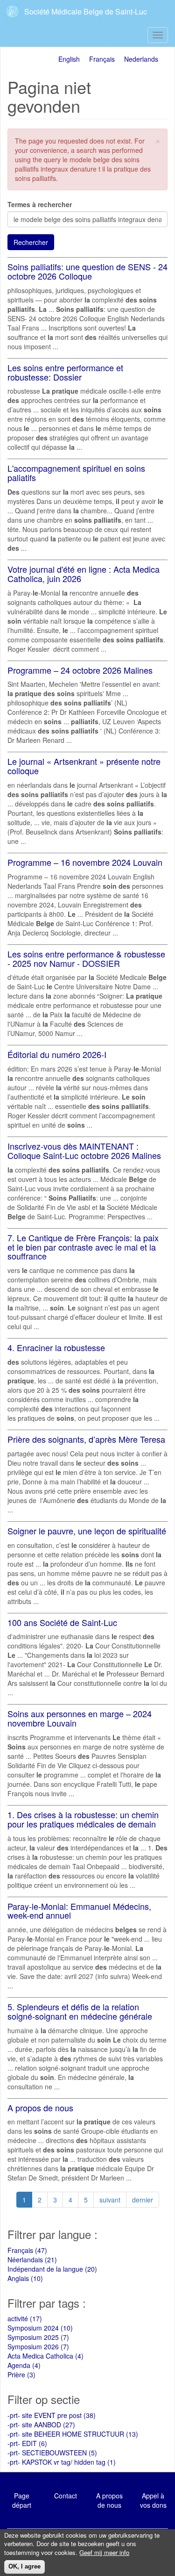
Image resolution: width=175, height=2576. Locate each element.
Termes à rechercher (40, 204)
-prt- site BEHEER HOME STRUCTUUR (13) (73, 2434)
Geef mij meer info (104, 2553)
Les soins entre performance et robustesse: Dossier (65, 372)
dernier (143, 2200)
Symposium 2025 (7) (38, 2337)
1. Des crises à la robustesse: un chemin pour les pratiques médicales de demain (83, 1819)
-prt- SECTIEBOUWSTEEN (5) (52, 2453)
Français (102, 59)
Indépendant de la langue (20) (52, 2269)
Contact (66, 2496)
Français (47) (27, 2250)
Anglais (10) (25, 2278)
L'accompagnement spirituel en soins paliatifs (76, 473)
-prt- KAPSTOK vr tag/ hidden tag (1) (62, 2462)
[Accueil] (13, 11)
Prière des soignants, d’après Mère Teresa (86, 1439)
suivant (110, 2200)
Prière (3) (21, 2375)
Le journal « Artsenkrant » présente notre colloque (84, 766)
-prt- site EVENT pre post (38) (52, 2415)
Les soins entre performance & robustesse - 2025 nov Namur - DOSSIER (86, 958)
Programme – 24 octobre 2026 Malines (80, 670)
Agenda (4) (24, 2365)
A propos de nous (40, 2108)
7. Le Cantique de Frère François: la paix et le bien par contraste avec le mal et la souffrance (83, 1247)
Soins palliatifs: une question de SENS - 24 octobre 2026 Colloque (87, 271)
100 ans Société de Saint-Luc (62, 1622)
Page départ (22, 2500)
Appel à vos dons (153, 2500)
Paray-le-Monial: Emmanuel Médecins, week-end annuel (79, 1911)
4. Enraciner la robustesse (56, 1347)
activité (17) (25, 2318)
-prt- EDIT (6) (27, 2443)
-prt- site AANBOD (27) (41, 2425)
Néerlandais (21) (32, 2259)
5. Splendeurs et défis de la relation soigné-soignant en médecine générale (80, 2011)
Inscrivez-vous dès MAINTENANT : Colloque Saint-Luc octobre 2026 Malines (84, 1151)
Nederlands (141, 59)
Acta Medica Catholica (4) (45, 2356)
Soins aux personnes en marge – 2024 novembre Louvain (80, 1718)
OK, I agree (24, 2566)
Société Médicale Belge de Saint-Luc (86, 11)
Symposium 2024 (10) (40, 2328)
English (69, 59)
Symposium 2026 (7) (38, 2346)
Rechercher (31, 242)
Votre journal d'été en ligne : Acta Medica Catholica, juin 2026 (84, 574)
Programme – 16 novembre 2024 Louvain (85, 862)
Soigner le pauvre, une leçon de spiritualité (87, 1531)
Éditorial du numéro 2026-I (57, 1054)
